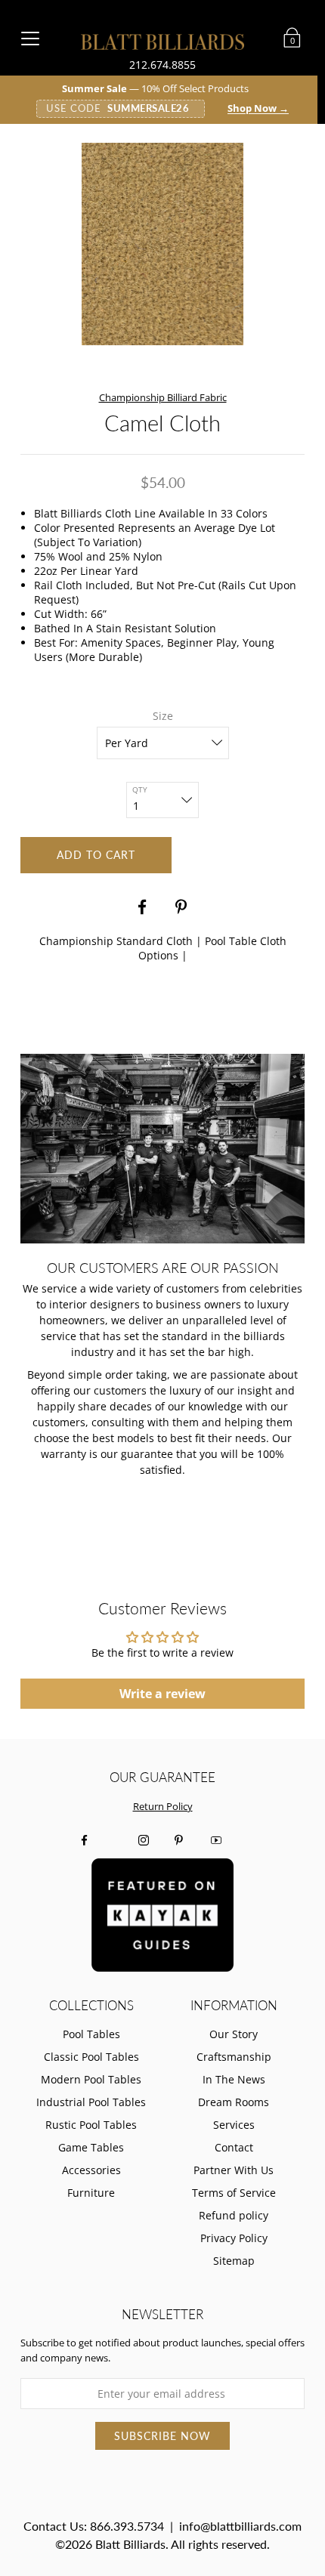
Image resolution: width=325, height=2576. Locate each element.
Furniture (91, 2193)
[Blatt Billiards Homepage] (163, 42)
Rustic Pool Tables (91, 2125)
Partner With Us (234, 2170)
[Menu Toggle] (30, 38)
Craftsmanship (234, 2057)
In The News (234, 2079)
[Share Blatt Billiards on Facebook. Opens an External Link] (142, 907)
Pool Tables (91, 2034)
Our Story (234, 2034)
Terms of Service (234, 2193)
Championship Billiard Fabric (163, 397)
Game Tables (91, 2147)
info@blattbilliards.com (240, 2526)
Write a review (162, 1694)
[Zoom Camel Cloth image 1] (162, 244)
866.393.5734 (127, 2526)
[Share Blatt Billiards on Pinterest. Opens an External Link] (183, 907)
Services (234, 2125)
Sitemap (234, 2261)
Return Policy (163, 1807)
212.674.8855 (162, 65)
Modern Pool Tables (91, 2079)
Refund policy (234, 2215)
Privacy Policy (234, 2238)
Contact (234, 2147)
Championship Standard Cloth (116, 941)
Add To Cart (96, 855)
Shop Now (258, 109)
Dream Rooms (234, 2102)
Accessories (91, 2170)
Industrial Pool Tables (91, 2102)
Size (163, 716)
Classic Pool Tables (91, 2057)
